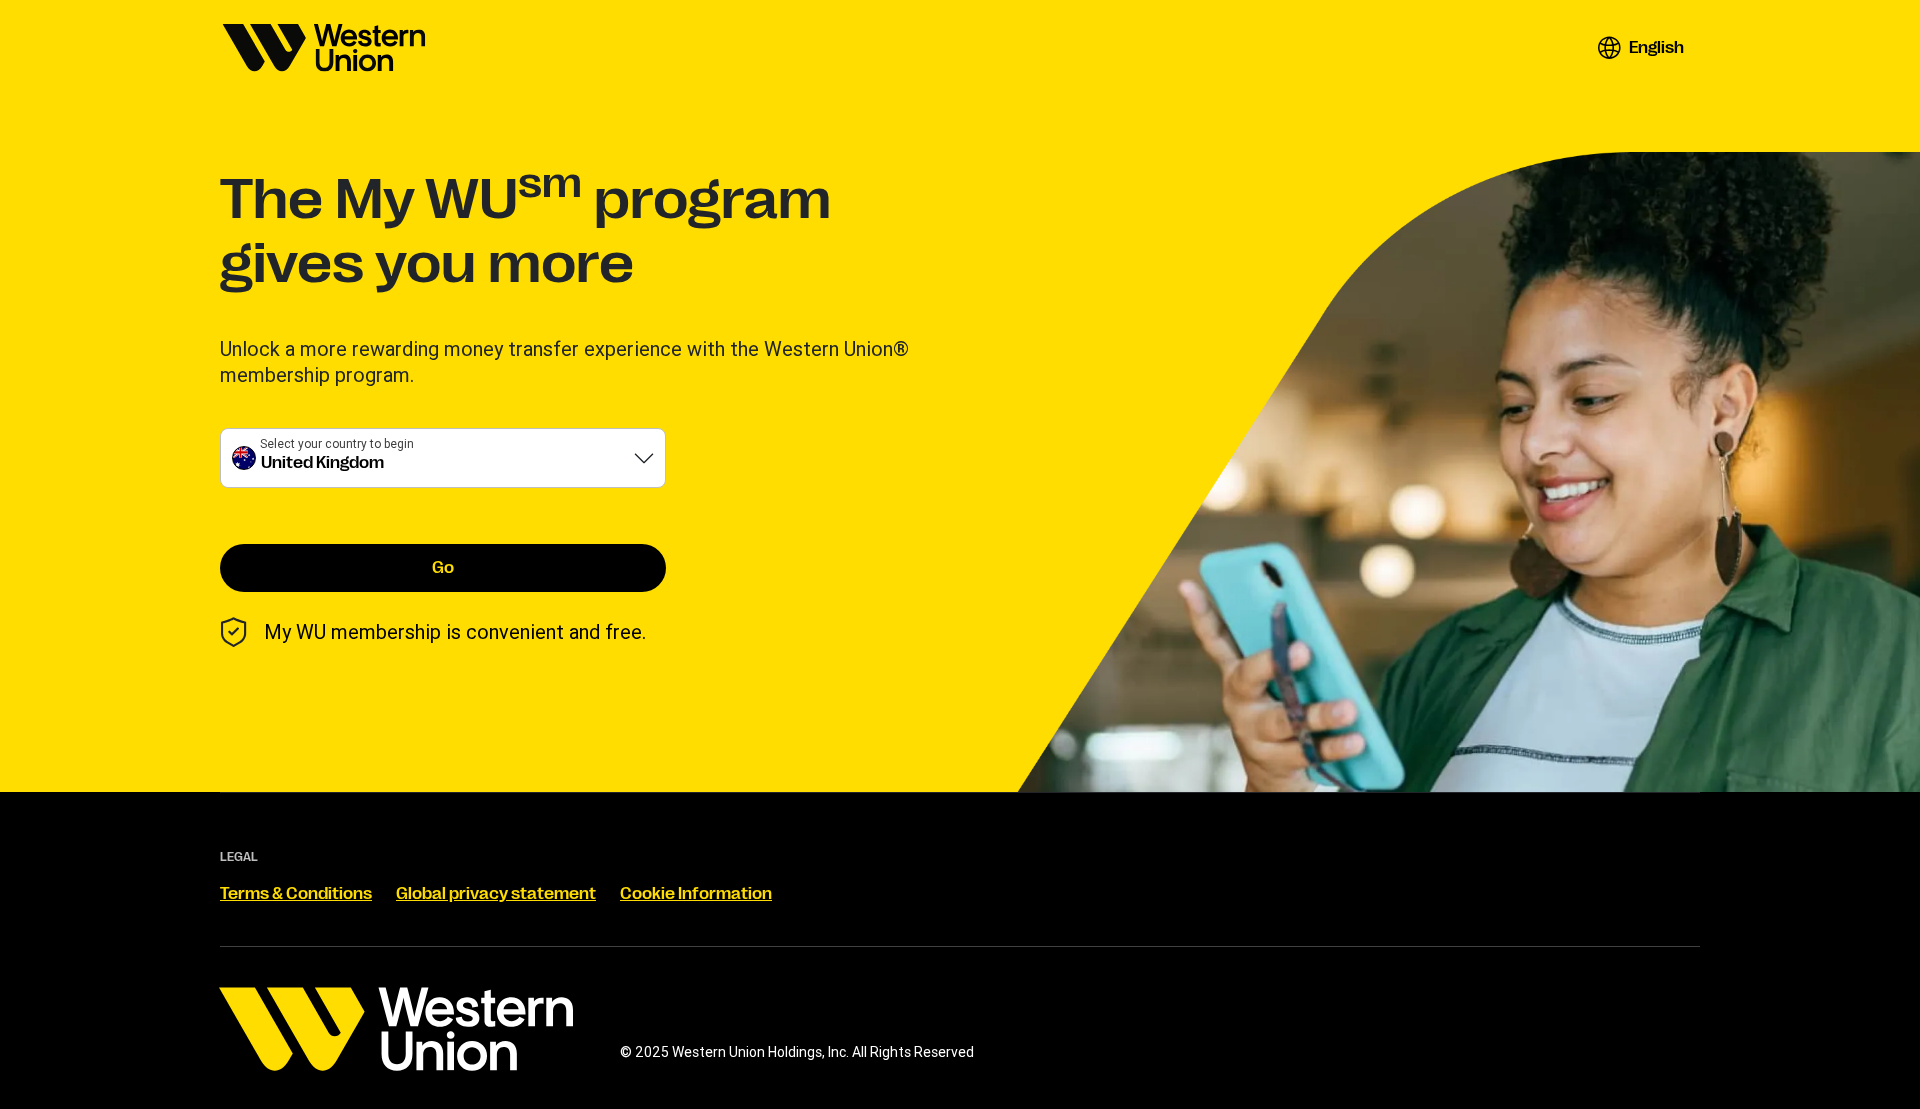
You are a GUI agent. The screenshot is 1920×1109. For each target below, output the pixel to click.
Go (443, 568)
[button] (1640, 48)
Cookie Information (696, 894)
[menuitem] (324, 48)
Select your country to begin (337, 443)
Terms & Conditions (296, 894)
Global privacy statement (496, 894)
